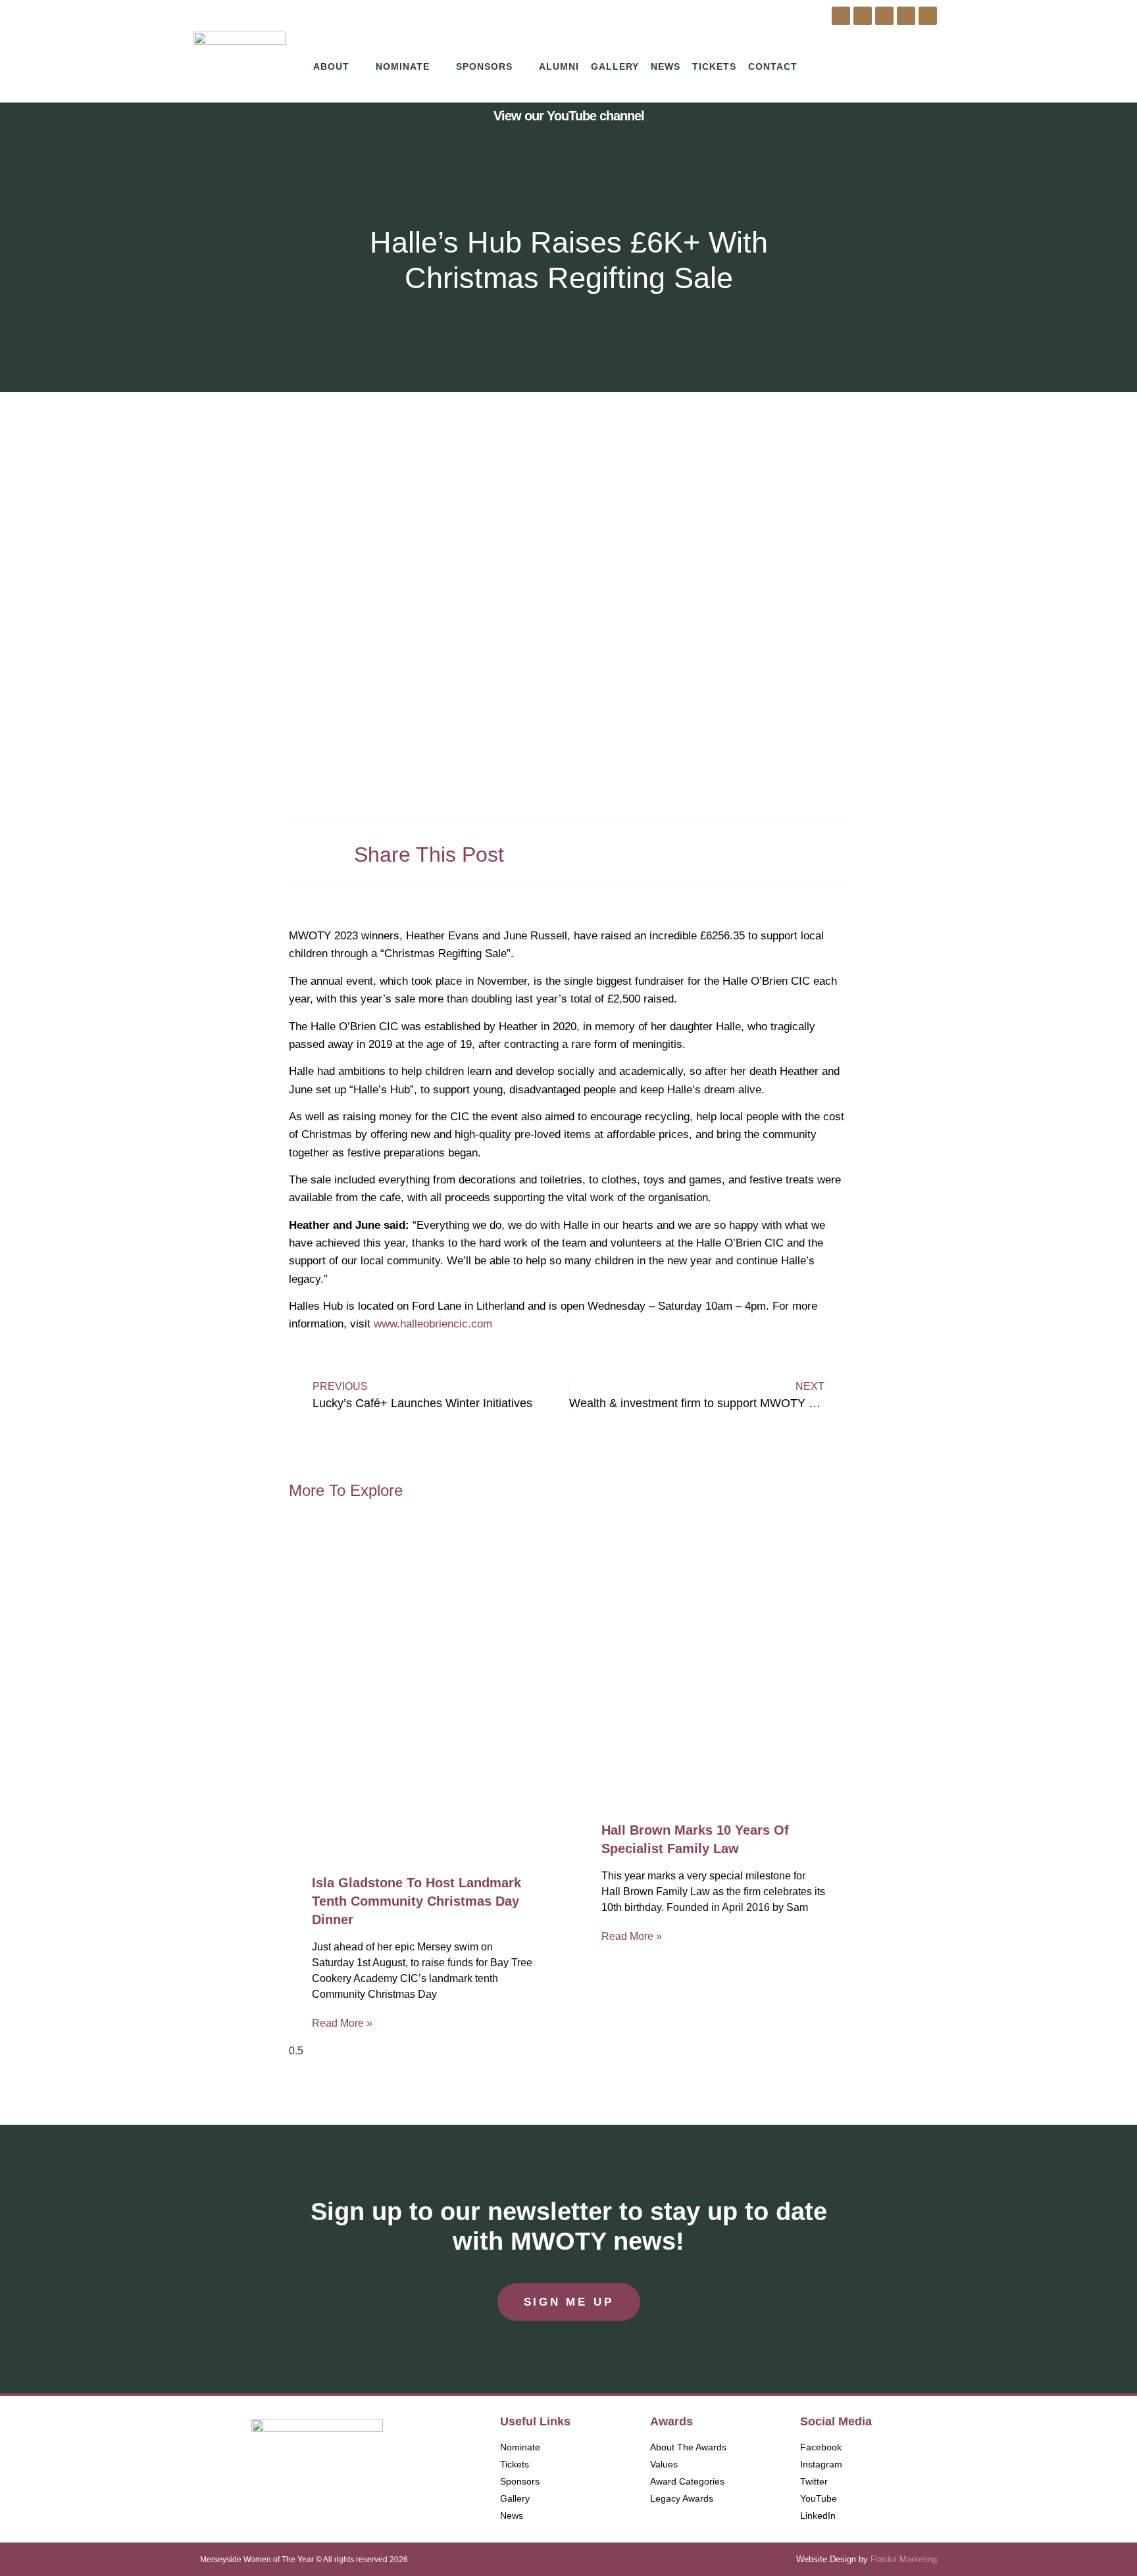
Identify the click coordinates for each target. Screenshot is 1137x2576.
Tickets (714, 66)
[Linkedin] (928, 16)
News (666, 66)
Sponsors (484, 66)
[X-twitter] (884, 16)
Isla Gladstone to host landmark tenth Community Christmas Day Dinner (417, 1901)
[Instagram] (863, 16)
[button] (705, 850)
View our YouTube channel (569, 116)
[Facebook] (841, 16)
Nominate (403, 66)
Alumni (559, 66)
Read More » (342, 2023)
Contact (773, 66)
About (331, 66)
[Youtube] (906, 16)
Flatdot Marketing (904, 2559)
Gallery (615, 66)
